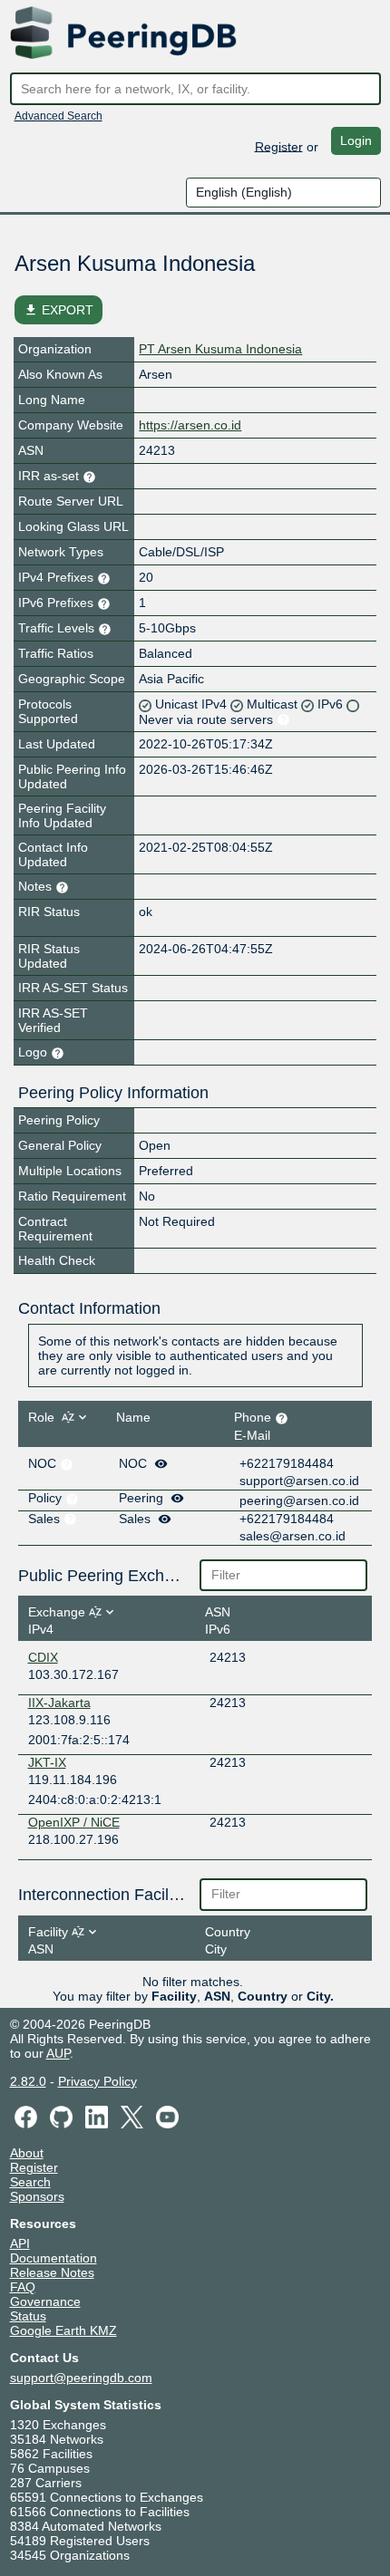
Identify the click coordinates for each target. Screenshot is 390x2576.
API (20, 2243)
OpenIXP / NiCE (74, 1822)
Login (356, 140)
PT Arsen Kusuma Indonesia (220, 349)
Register (279, 146)
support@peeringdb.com (81, 2378)
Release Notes (52, 2272)
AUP (58, 2053)
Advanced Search (58, 116)
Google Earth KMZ (63, 2330)
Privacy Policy (97, 2081)
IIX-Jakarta (59, 1703)
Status (28, 2316)
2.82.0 (28, 2081)
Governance (45, 2301)
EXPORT (58, 310)
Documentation (54, 2258)
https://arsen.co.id (190, 425)
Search (30, 2182)
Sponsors (37, 2196)
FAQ (23, 2287)
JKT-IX (47, 1762)
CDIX (43, 1657)
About (27, 2153)
